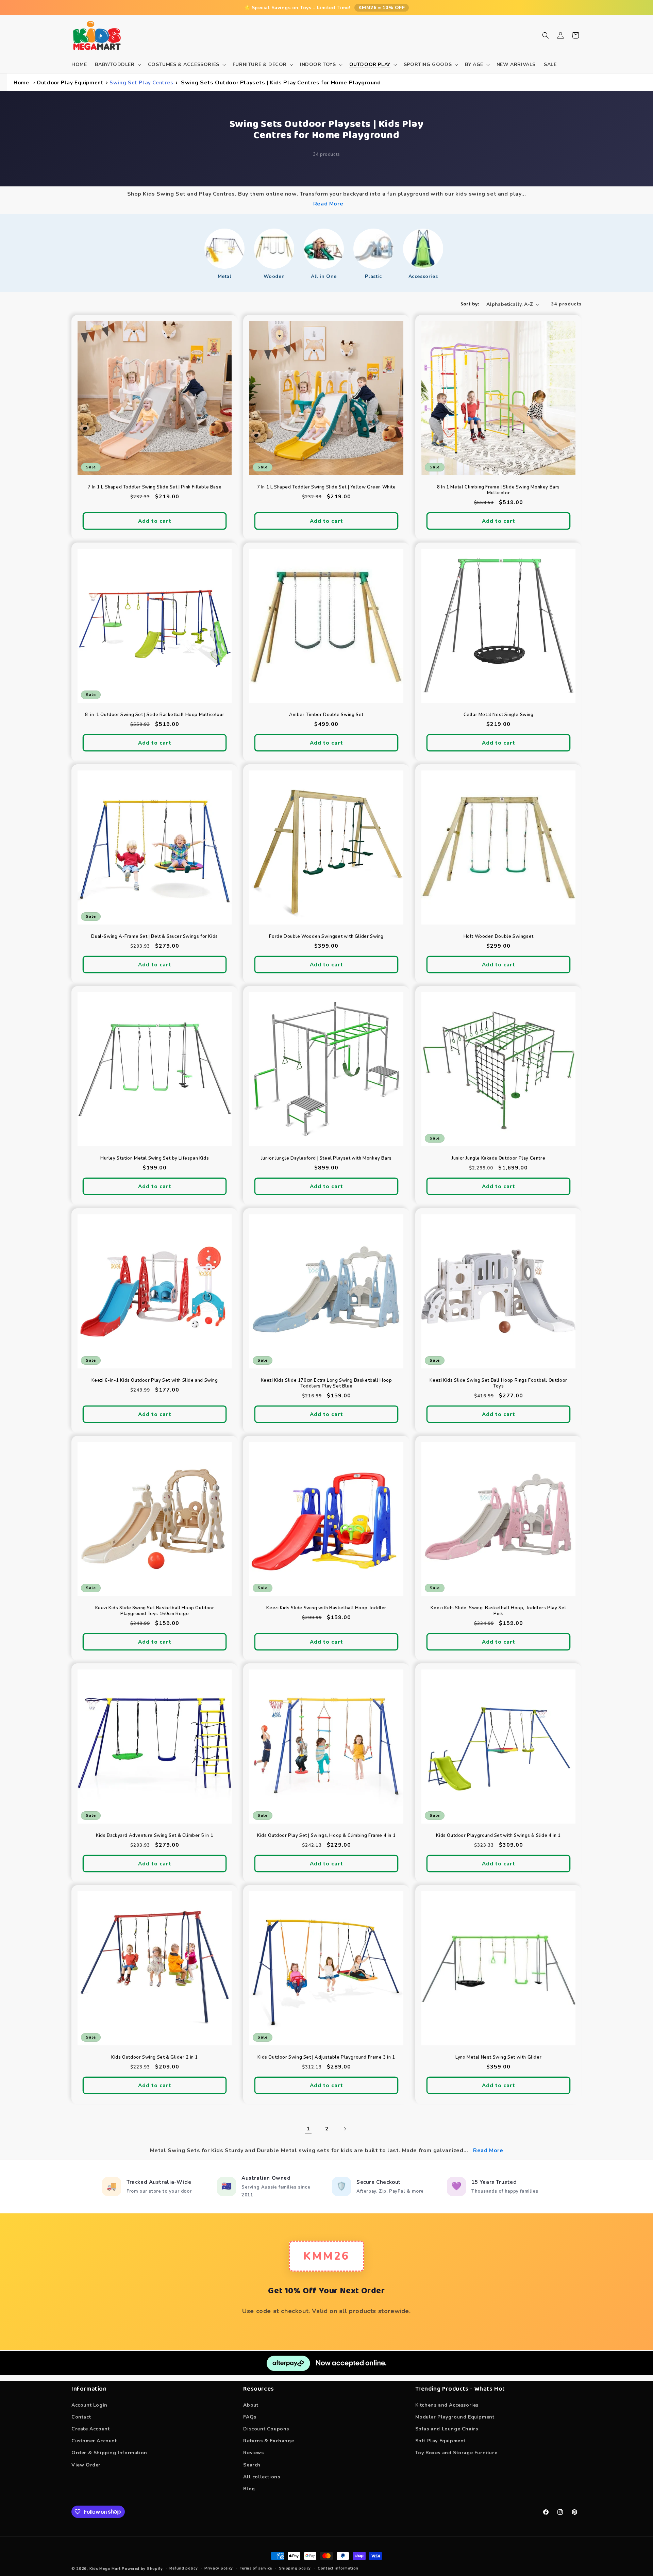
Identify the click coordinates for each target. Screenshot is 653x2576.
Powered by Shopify (142, 2569)
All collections (262, 2477)
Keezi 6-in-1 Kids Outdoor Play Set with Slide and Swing (155, 1381)
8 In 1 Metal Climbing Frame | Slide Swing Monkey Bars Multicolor (498, 490)
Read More (328, 204)
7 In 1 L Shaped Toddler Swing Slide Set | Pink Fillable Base (155, 487)
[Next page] (345, 2129)
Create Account (90, 2429)
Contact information (338, 2568)
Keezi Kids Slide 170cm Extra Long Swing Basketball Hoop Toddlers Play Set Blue (326, 1383)
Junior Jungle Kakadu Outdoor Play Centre (498, 1159)
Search (252, 2465)
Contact (81, 2417)
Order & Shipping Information (109, 2453)
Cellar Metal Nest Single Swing (498, 715)
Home (21, 83)
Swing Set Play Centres (141, 83)
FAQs (250, 2417)
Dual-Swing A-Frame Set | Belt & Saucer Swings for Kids (154, 937)
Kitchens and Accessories (447, 2405)
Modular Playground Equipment (455, 2417)
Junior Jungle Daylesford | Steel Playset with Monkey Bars (326, 1159)
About (251, 2405)
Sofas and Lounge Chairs (447, 2429)
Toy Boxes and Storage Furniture (456, 2453)
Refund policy (183, 2568)
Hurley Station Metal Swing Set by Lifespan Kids (155, 1159)
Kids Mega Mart (105, 2569)
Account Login (89, 2405)
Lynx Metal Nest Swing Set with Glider (498, 2057)
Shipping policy (295, 2568)
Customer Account (94, 2441)
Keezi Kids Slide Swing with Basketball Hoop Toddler (327, 1608)
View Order (86, 2465)
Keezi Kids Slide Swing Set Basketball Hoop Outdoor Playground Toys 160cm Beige (155, 1611)
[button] (117, 65)
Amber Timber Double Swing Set (326, 715)
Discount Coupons (266, 2429)
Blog (249, 2488)
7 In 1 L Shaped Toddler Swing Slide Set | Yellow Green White (326, 487)
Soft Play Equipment (440, 2441)
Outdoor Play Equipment (70, 83)
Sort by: (470, 304)
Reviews (253, 2453)
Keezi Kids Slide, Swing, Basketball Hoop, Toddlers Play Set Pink (498, 1611)
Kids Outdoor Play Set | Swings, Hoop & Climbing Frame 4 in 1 (326, 1836)
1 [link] (308, 2129)
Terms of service (256, 2568)
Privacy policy (219, 2568)
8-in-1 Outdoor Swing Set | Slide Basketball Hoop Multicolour (155, 715)
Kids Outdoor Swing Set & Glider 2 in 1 (155, 2057)
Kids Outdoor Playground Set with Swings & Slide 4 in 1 (498, 1836)
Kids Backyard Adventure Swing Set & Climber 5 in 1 (155, 1836)
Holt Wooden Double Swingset (498, 937)
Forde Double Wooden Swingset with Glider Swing (327, 937)
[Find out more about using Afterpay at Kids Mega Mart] (326, 2373)
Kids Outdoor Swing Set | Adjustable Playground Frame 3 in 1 (326, 2057)
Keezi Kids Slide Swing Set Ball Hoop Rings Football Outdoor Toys (498, 1383)
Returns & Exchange (269, 2441)
